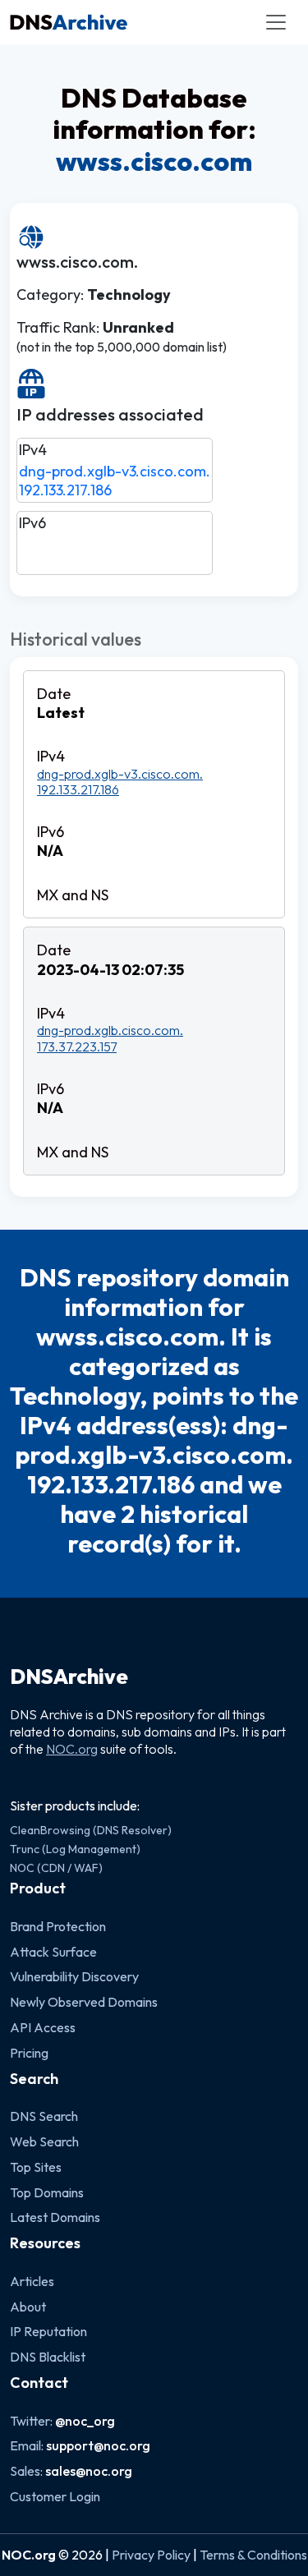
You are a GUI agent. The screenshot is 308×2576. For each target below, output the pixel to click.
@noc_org (85, 2421)
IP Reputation (48, 2331)
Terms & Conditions (253, 2555)
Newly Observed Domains (84, 2002)
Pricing (29, 2053)
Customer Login (55, 2496)
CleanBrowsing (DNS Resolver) (91, 1830)
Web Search (44, 2141)
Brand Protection (58, 1926)
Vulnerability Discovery (74, 1976)
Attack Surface (53, 1952)
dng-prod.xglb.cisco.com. (110, 1030)
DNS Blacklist (48, 2357)
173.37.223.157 (77, 1046)
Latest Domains (55, 2217)
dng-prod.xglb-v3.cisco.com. (115, 471)
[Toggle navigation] (276, 22)
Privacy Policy (151, 2555)
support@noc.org (98, 2445)
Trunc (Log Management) (75, 1849)
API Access (43, 2027)
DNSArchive (69, 1677)
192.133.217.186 (65, 490)
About (28, 2307)
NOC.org (72, 1749)
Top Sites (36, 2167)
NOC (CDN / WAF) (56, 1868)
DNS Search (44, 2116)
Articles (32, 2281)
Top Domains (47, 2192)
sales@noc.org (89, 2471)
